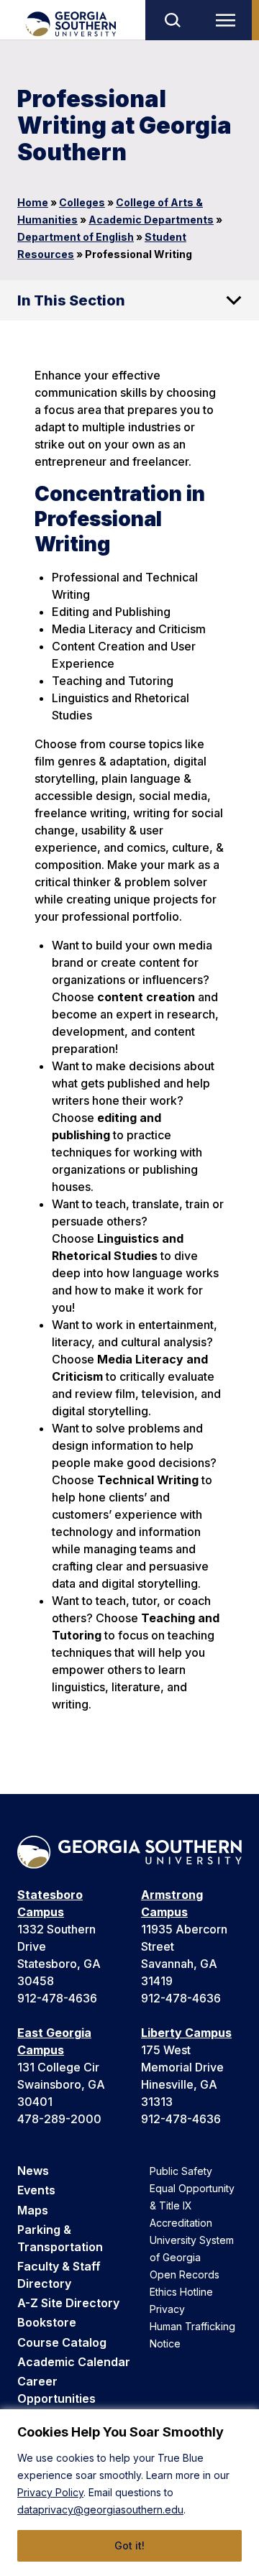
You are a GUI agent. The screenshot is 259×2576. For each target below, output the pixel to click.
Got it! (129, 2545)
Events (36, 2190)
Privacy (167, 2309)
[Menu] (229, 20)
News (33, 2171)
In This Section (71, 300)
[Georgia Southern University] (70, 24)
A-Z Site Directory (68, 2303)
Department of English (76, 237)
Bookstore (47, 2322)
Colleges (82, 202)
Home (33, 202)
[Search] (172, 20)
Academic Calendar (74, 2362)
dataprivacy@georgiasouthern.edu (100, 2510)
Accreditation (181, 2223)
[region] (129, 2493)
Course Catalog (62, 2342)
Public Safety (181, 2171)
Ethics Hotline (181, 2292)
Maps (33, 2210)
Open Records (185, 2274)
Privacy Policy (50, 2492)
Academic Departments (151, 220)
